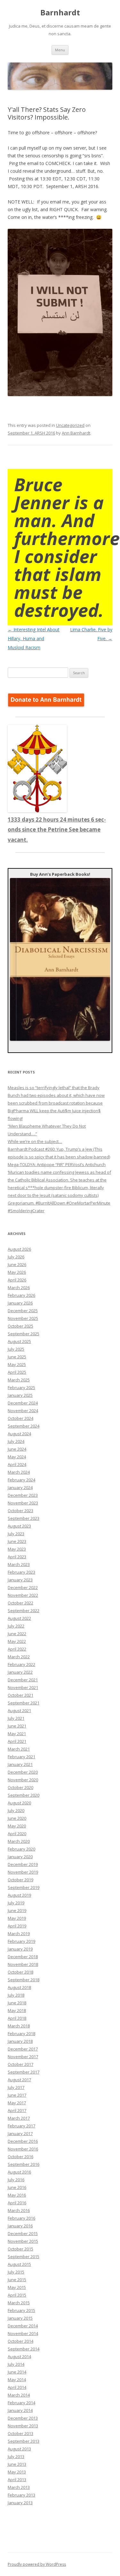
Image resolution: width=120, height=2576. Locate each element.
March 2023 (19, 1564)
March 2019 (19, 1934)
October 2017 (20, 2064)
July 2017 (16, 2087)
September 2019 (24, 1887)
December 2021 (23, 1680)
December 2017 (23, 2049)
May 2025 (17, 1364)
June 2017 (17, 2095)
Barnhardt (60, 13)
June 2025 (17, 1357)
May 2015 (17, 2287)
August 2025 (19, 1341)
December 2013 (23, 2418)
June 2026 (17, 1264)
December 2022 (23, 1587)
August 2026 (19, 1249)
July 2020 (16, 1810)
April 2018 (17, 2018)
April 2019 (17, 1926)
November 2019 (23, 1872)
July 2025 (16, 1349)
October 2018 (20, 1972)
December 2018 (23, 1957)
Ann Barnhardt (76, 433)
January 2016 (20, 2226)
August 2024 (19, 1434)
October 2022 (20, 1603)
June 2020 (17, 1818)
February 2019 (21, 1941)
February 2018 (21, 2033)
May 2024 (17, 1457)
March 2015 (19, 2303)
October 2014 (20, 2341)
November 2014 (23, 2333)
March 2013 (19, 2487)
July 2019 (16, 1903)
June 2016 (17, 2187)
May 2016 (17, 2195)
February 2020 (21, 1849)
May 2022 (17, 1641)
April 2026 (17, 1280)
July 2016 (16, 2180)
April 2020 (17, 1834)
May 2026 (17, 1272)
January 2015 (20, 2318)
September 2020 (24, 1795)
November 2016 (23, 2149)
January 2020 (20, 1857)
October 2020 (20, 1787)
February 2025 (21, 1387)
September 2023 (24, 1518)
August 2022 (19, 1618)
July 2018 (16, 1995)
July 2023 (16, 1534)
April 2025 (17, 1372)
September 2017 (24, 2072)
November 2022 (23, 1595)
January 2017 (20, 2133)
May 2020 (17, 1826)
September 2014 (24, 2349)
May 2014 (17, 2380)
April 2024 (17, 1464)
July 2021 (16, 1718)
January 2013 (20, 2503)
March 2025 (19, 1380)
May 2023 (17, 1549)
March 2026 (19, 1288)
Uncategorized (70, 425)
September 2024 (24, 1426)
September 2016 (24, 2164)
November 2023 (23, 1503)
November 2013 (23, 2426)
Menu (60, 50)
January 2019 (20, 1949)
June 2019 (17, 1910)
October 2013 (20, 2433)
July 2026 (16, 1257)
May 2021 (17, 1734)
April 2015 (17, 2295)
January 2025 (20, 1395)
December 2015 (23, 2233)
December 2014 (23, 2326)
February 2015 (21, 2310)
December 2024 (23, 1403)
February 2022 (21, 1664)
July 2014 (16, 2364)
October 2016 (20, 2157)
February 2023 (21, 1572)
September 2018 (24, 1980)
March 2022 (19, 1657)
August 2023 (19, 1526)
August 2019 (19, 1895)
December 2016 (23, 2141)
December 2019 (23, 1864)
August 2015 (19, 2264)
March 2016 (19, 2210)
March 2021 (19, 1749)
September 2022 (24, 1611)
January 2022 (20, 1672)
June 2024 (17, 1449)
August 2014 (19, 2357)
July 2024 (16, 1441)
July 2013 (16, 2456)
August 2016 (19, 2172)
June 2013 (17, 2464)
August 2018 (19, 1987)
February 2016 (21, 2218)
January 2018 (20, 2041)
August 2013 (19, 2449)
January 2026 (20, 1303)
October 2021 (20, 1695)
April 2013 (17, 2480)
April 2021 (17, 1741)
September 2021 (24, 1703)
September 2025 (24, 1334)
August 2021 (19, 1710)
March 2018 (19, 2026)
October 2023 (20, 1511)
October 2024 (20, 1418)
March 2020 (19, 1841)
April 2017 (17, 2110)
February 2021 (21, 1757)
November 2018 (23, 1964)
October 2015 (20, 2249)
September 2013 (24, 2441)
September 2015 (24, 2257)
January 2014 (20, 2410)
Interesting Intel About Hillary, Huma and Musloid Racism (34, 638)
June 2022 (17, 1634)
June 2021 (17, 1726)
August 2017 (19, 2080)
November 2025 (23, 1318)
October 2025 (20, 1326)
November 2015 (23, 2241)
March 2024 (19, 1472)
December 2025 (23, 1311)
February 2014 (21, 2403)
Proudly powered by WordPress (37, 2564)
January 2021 (20, 1764)
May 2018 (17, 2010)
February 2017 (21, 2126)
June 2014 (17, 2372)
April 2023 (17, 1557)
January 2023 (20, 1580)
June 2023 (17, 1541)
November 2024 (23, 1411)
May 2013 (17, 2472)
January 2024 (20, 1487)
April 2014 (17, 2387)
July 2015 (16, 2272)
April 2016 (17, 2203)
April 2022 (17, 1649)
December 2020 (23, 1772)
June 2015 (17, 2280)
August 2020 (19, 1803)
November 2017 (23, 2057)
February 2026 (21, 1295)
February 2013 (21, 2495)
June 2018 (17, 2003)
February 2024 (21, 1480)
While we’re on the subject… (35, 1141)
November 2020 (23, 1780)
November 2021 (23, 1687)
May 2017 (17, 2103)
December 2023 (23, 1495)
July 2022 (16, 1626)
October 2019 (20, 1880)
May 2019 (17, 1918)
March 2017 (19, 2118)
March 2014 (19, 2395)
